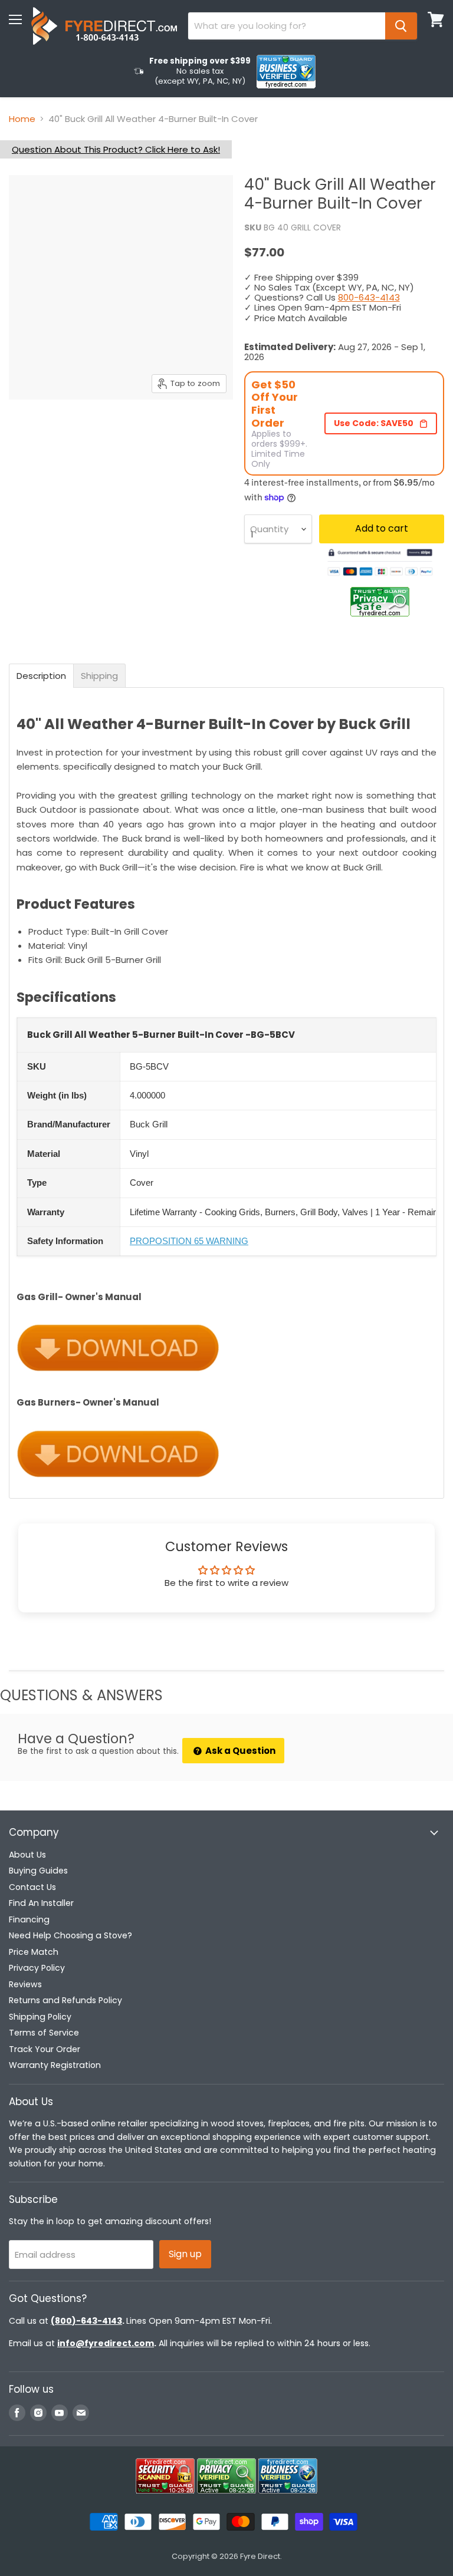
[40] (27, 429)
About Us (27, 1855)
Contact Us (32, 1887)
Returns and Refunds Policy (65, 2000)
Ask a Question (239, 1751)
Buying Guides (38, 1871)
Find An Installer (41, 1903)
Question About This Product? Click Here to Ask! (116, 149)
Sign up (185, 2254)
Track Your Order (45, 2049)
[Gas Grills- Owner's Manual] (118, 1379)
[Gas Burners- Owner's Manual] (118, 1485)
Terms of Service (44, 2033)
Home (22, 119)
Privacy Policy (37, 1968)
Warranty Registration (55, 2065)
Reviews (25, 1984)
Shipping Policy (40, 2017)
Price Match (34, 1952)
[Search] (401, 26)
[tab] (41, 676)
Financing (29, 1919)
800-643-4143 (369, 297)
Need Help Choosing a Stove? (70, 1935)
